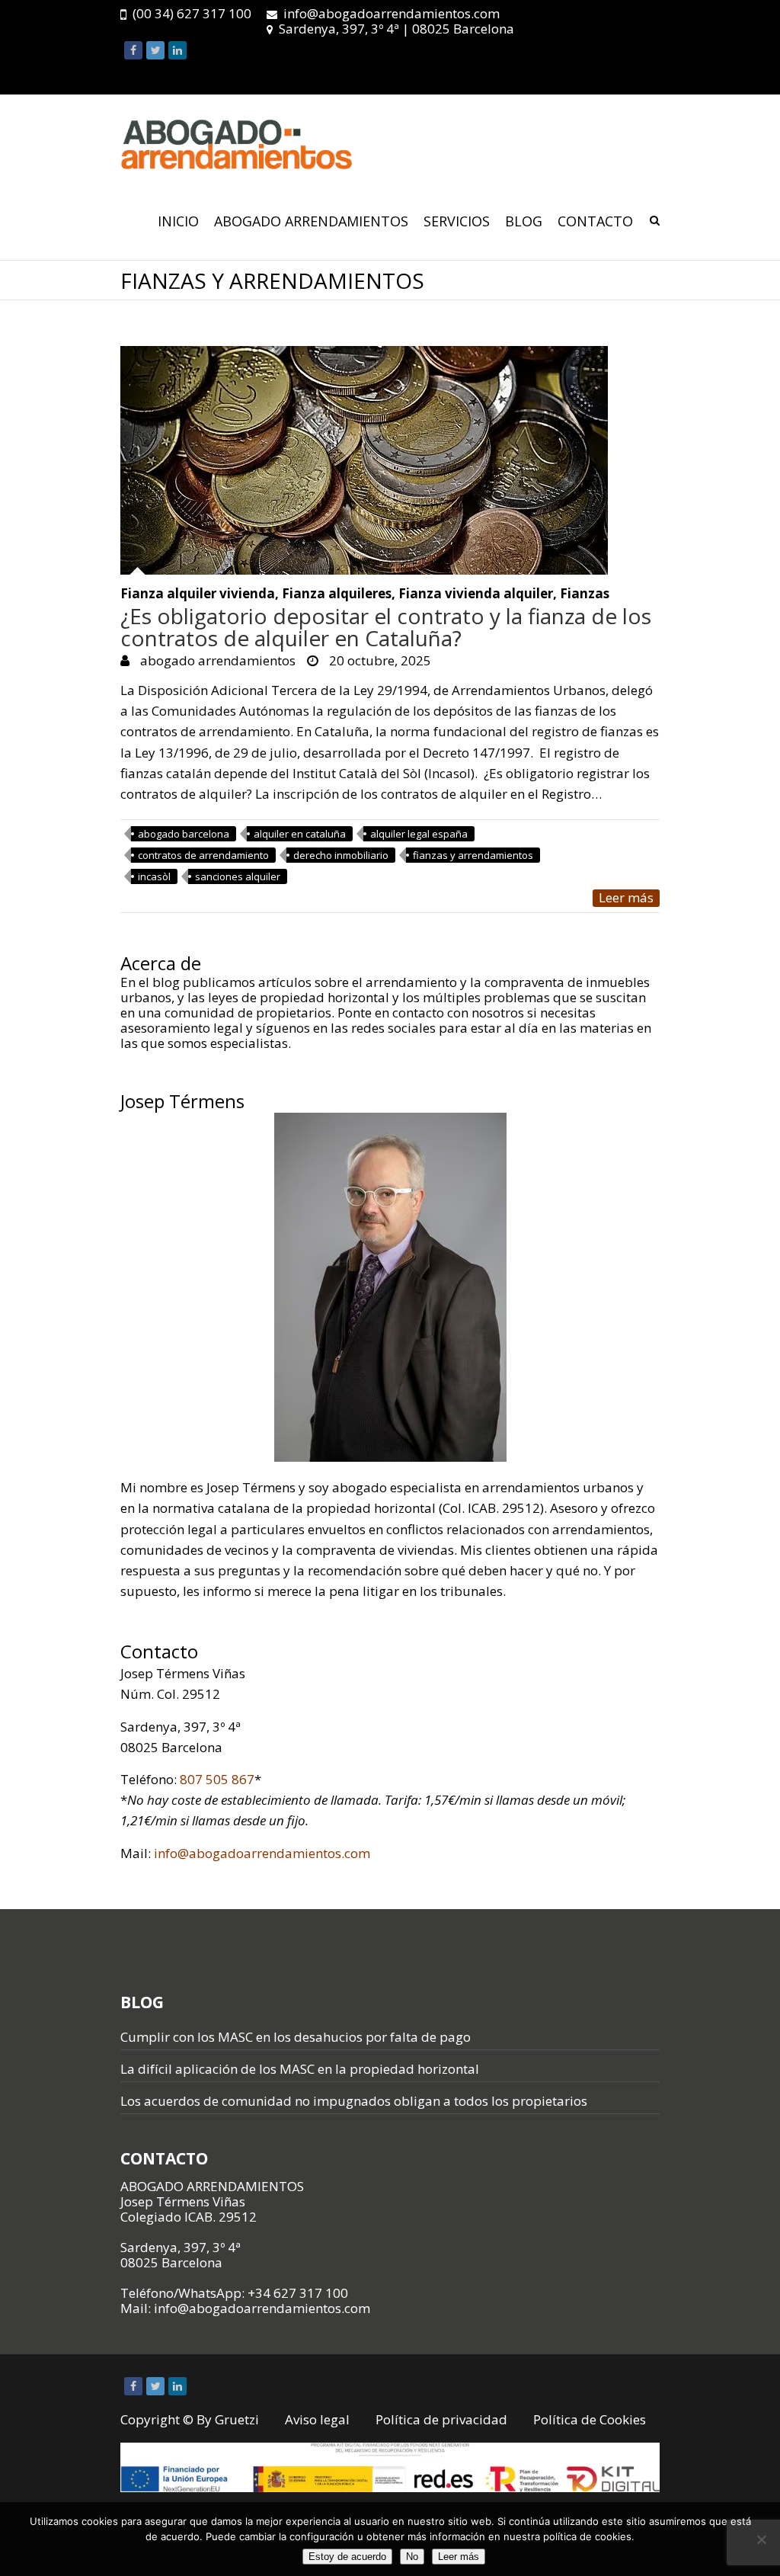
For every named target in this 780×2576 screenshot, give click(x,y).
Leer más (626, 898)
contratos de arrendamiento (203, 855)
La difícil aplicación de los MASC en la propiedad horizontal (300, 2069)
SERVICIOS (457, 221)
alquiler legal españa (419, 834)
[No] (761, 2539)
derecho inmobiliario (341, 855)
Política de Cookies (590, 2419)
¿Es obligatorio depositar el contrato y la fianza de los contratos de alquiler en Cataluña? (386, 627)
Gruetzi (237, 2419)
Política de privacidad (441, 2419)
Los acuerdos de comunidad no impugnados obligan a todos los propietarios (354, 2101)
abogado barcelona (184, 834)
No (412, 2557)
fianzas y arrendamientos (473, 855)
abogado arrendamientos (216, 660)
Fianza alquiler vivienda (198, 594)
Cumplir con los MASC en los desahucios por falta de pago (296, 2037)
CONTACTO (595, 221)
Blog (524, 221)
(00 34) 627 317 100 (192, 13)
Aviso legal (317, 2419)
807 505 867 (217, 1779)
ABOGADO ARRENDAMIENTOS (311, 221)
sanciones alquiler (238, 876)
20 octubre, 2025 (379, 660)
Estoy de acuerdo (347, 2557)
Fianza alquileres (337, 594)
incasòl (154, 876)
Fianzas (585, 594)
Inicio (178, 221)
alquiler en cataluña (300, 834)
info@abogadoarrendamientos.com (392, 13)
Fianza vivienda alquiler (476, 594)
